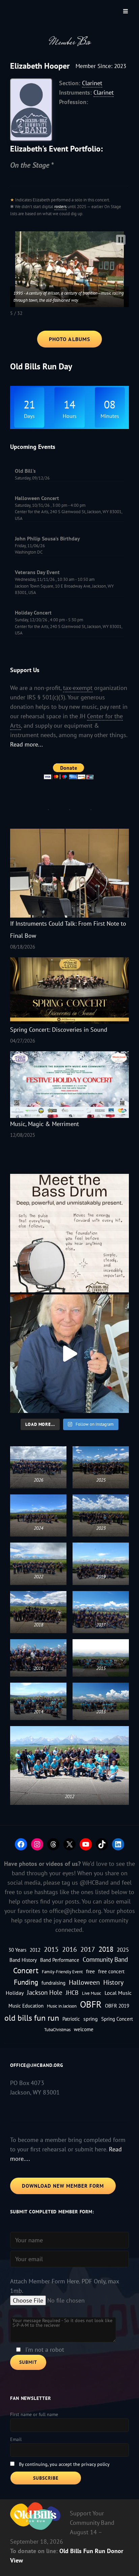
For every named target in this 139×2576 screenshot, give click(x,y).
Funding (26, 1982)
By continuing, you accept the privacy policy (64, 2464)
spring (91, 2019)
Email (16, 2439)
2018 (106, 1949)
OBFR (91, 2004)
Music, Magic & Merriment (45, 1124)
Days (29, 416)
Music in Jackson (62, 2006)
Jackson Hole (45, 1992)
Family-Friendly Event (62, 1972)
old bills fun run (32, 2018)
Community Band (105, 1959)
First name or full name (34, 2414)
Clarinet (92, 83)
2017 (88, 1949)
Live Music (92, 1993)
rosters (60, 207)
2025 (123, 1950)
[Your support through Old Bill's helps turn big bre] (69, 1354)
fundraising (53, 1983)
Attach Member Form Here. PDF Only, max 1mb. (64, 2286)
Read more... (26, 744)
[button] (121, 240)
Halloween (84, 1982)
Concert (26, 1970)
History (113, 1982)
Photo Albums (69, 339)
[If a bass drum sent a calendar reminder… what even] (69, 1233)
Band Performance (60, 1960)
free (90, 1971)
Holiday (15, 1993)
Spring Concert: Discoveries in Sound (59, 1030)
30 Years (17, 1950)
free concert (111, 1971)
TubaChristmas (57, 2029)
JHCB (72, 1992)
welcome (84, 2029)
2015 (51, 1949)
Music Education (26, 2006)
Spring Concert (117, 2019)
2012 (35, 1950)
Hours (70, 416)
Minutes (110, 416)
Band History (23, 1960)
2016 (69, 1949)
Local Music (118, 1993)
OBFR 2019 (117, 2006)
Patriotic (71, 2019)
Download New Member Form (63, 2186)
